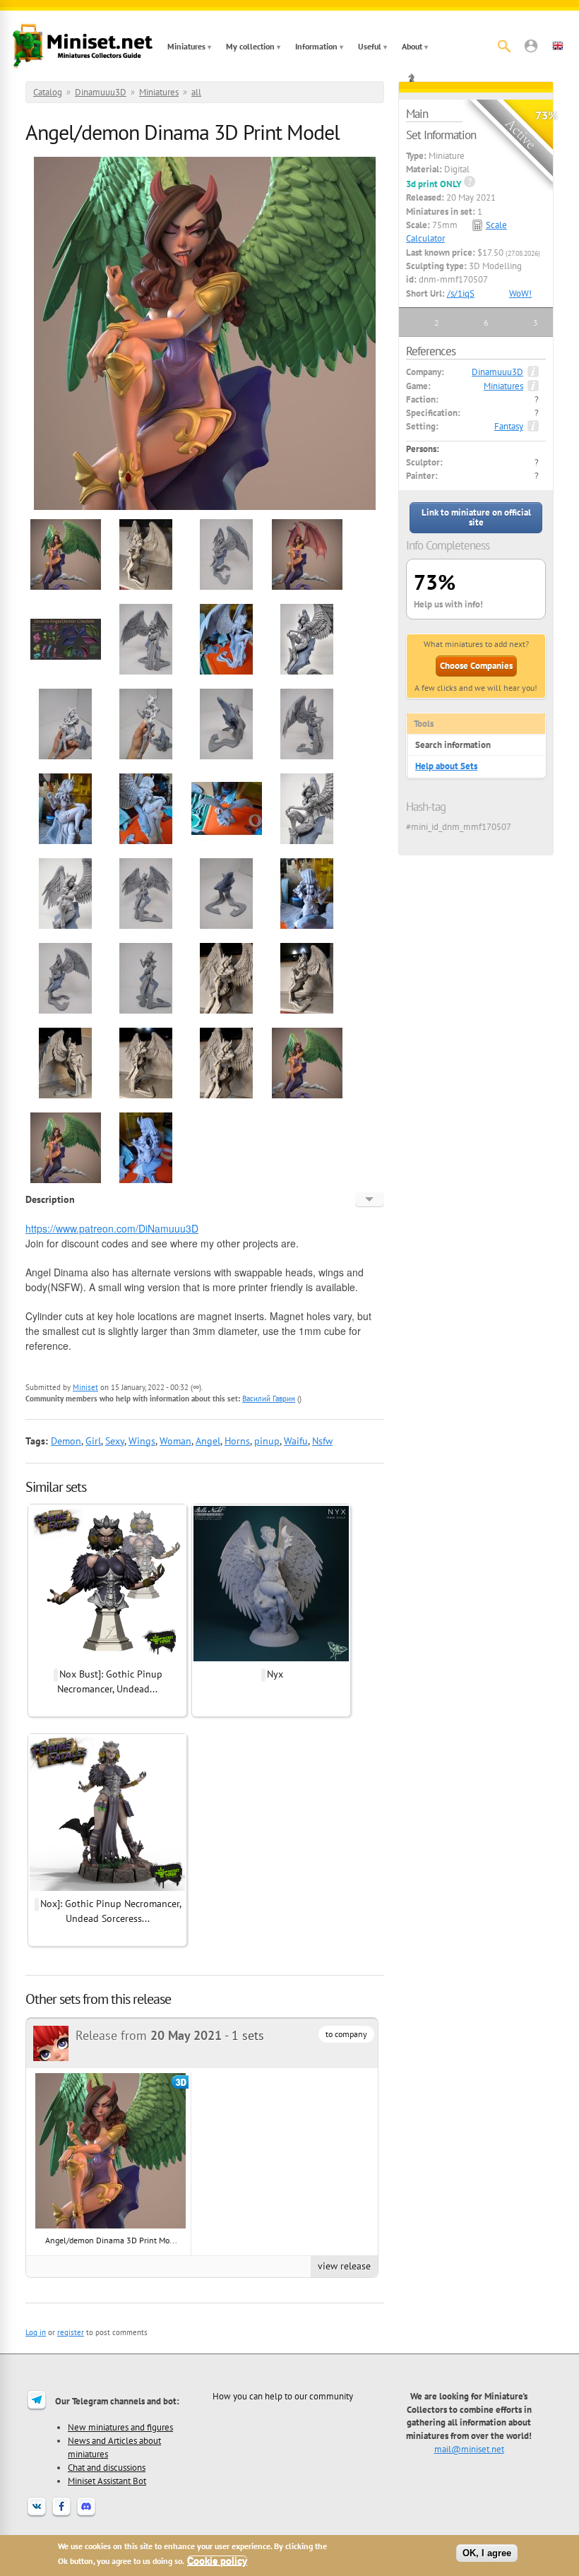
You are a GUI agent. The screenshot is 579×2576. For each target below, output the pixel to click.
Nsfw (322, 1441)
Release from (149, 2035)
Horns (237, 1441)
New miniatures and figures (120, 2427)
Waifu (296, 1441)
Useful (370, 46)
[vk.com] (37, 2515)
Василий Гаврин (269, 1399)
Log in (36, 2332)
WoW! (520, 293)
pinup (267, 1441)
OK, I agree (487, 2553)
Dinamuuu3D (101, 92)
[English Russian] (370, 1199)
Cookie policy (217, 2561)
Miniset (85, 1387)
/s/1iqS (461, 293)
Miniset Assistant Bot (107, 2481)
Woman (175, 1441)
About (412, 46)
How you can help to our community (283, 2396)
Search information (453, 745)
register (71, 2332)
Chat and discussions (107, 2467)
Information (316, 46)
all (196, 92)
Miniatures (186, 46)
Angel (208, 1441)
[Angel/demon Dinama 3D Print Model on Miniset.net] (66, 588)
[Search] (504, 46)
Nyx (275, 1674)
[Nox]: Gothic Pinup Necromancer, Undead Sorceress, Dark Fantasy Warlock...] (107, 1889)
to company (346, 2034)
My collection (250, 46)
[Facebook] (61, 2515)
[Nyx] (271, 1659)
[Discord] (86, 2515)
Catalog (48, 92)
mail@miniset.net (469, 2449)
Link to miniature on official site (476, 517)
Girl (93, 1441)
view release (344, 2266)
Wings (142, 1441)
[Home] (83, 46)
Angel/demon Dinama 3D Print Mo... (111, 2240)
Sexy (115, 1441)
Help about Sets (446, 766)
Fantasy (509, 426)
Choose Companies (476, 666)
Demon (66, 1441)
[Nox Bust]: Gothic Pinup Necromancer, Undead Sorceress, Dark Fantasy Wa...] (107, 1659)
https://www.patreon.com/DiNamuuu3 (108, 1228)
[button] (531, 46)
